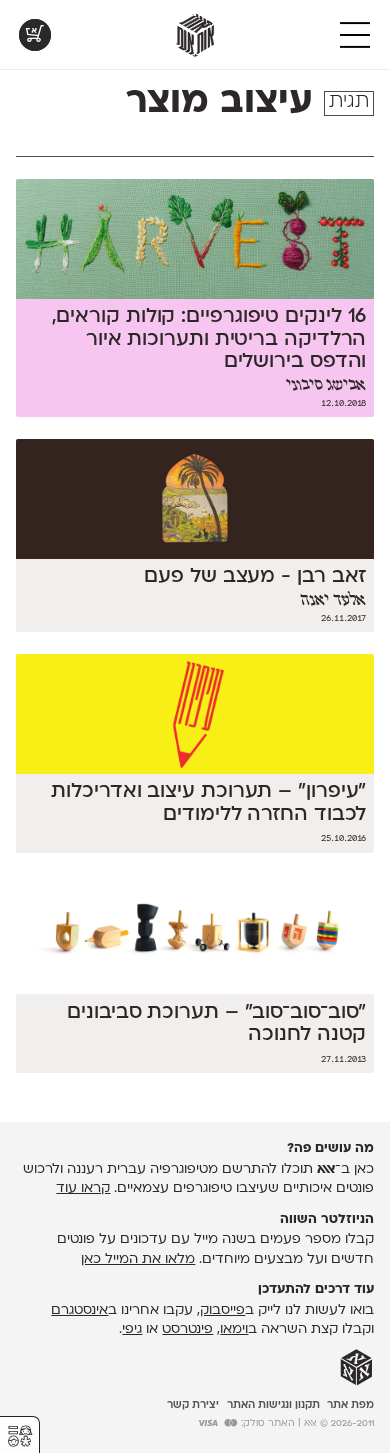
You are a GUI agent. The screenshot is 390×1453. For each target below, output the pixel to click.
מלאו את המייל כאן (138, 1259)
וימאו (234, 1329)
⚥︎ (20, 1436)
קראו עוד (83, 1188)
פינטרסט (187, 1329)
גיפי (132, 1329)
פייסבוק (222, 1310)
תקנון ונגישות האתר (273, 1405)
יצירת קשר (193, 1405)
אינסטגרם (79, 1310)
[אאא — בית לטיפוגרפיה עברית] (356, 1368)
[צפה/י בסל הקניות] (35, 35)
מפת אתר (350, 1405)
